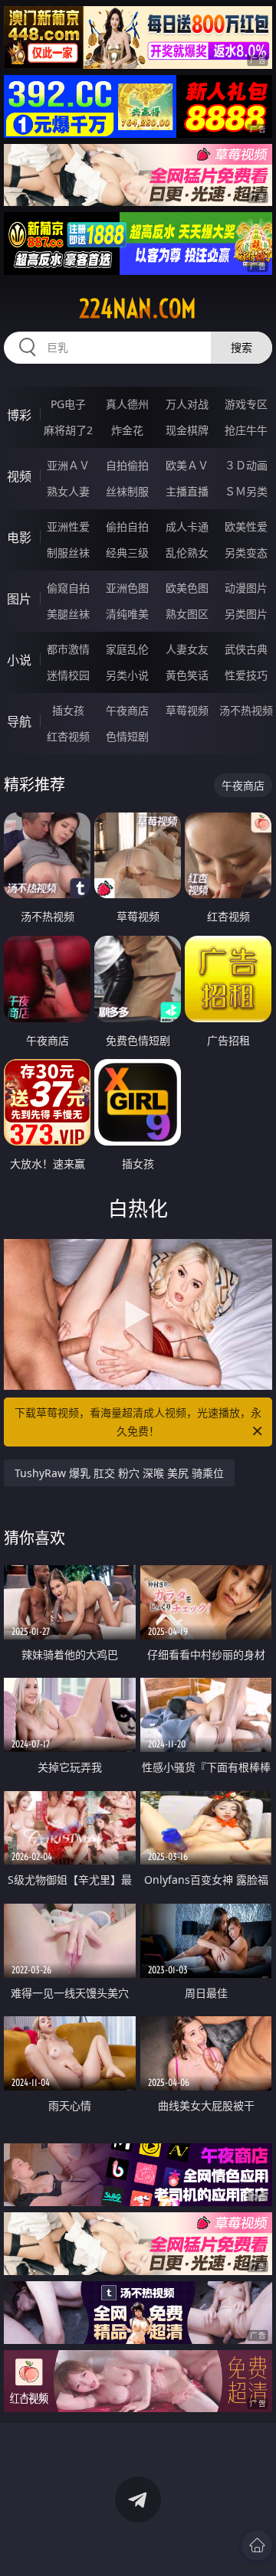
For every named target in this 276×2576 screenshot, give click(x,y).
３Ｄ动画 (246, 465)
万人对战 (187, 404)
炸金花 (127, 430)
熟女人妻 (68, 491)
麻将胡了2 (68, 430)
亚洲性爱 (68, 526)
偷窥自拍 (68, 588)
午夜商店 (127, 710)
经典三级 (127, 552)
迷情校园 (68, 675)
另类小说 (127, 675)
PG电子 (68, 404)
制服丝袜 (68, 552)
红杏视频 (68, 736)
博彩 (19, 415)
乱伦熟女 (187, 552)
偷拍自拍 (127, 526)
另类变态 (246, 552)
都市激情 (68, 649)
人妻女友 (187, 649)
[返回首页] (257, 2545)
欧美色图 (187, 588)
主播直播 (187, 491)
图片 (19, 599)
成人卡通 (187, 526)
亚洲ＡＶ (68, 465)
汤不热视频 (246, 710)
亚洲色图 (127, 588)
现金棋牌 (187, 430)
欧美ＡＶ (187, 465)
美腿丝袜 (68, 614)
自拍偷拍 (127, 465)
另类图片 (246, 614)
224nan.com (138, 309)
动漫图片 (246, 588)
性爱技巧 (246, 675)
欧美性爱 (246, 526)
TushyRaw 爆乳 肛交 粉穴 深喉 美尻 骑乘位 (119, 1473)
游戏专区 (246, 404)
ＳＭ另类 (246, 491)
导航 (19, 721)
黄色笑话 (187, 675)
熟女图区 (187, 614)
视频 (19, 476)
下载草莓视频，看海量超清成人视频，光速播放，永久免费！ (138, 1422)
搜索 (242, 347)
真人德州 (127, 404)
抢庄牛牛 (246, 430)
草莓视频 (187, 710)
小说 (19, 660)
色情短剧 (127, 736)
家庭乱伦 (127, 649)
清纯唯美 (127, 614)
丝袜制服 (127, 491)
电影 (19, 538)
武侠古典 (246, 649)
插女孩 (68, 710)
